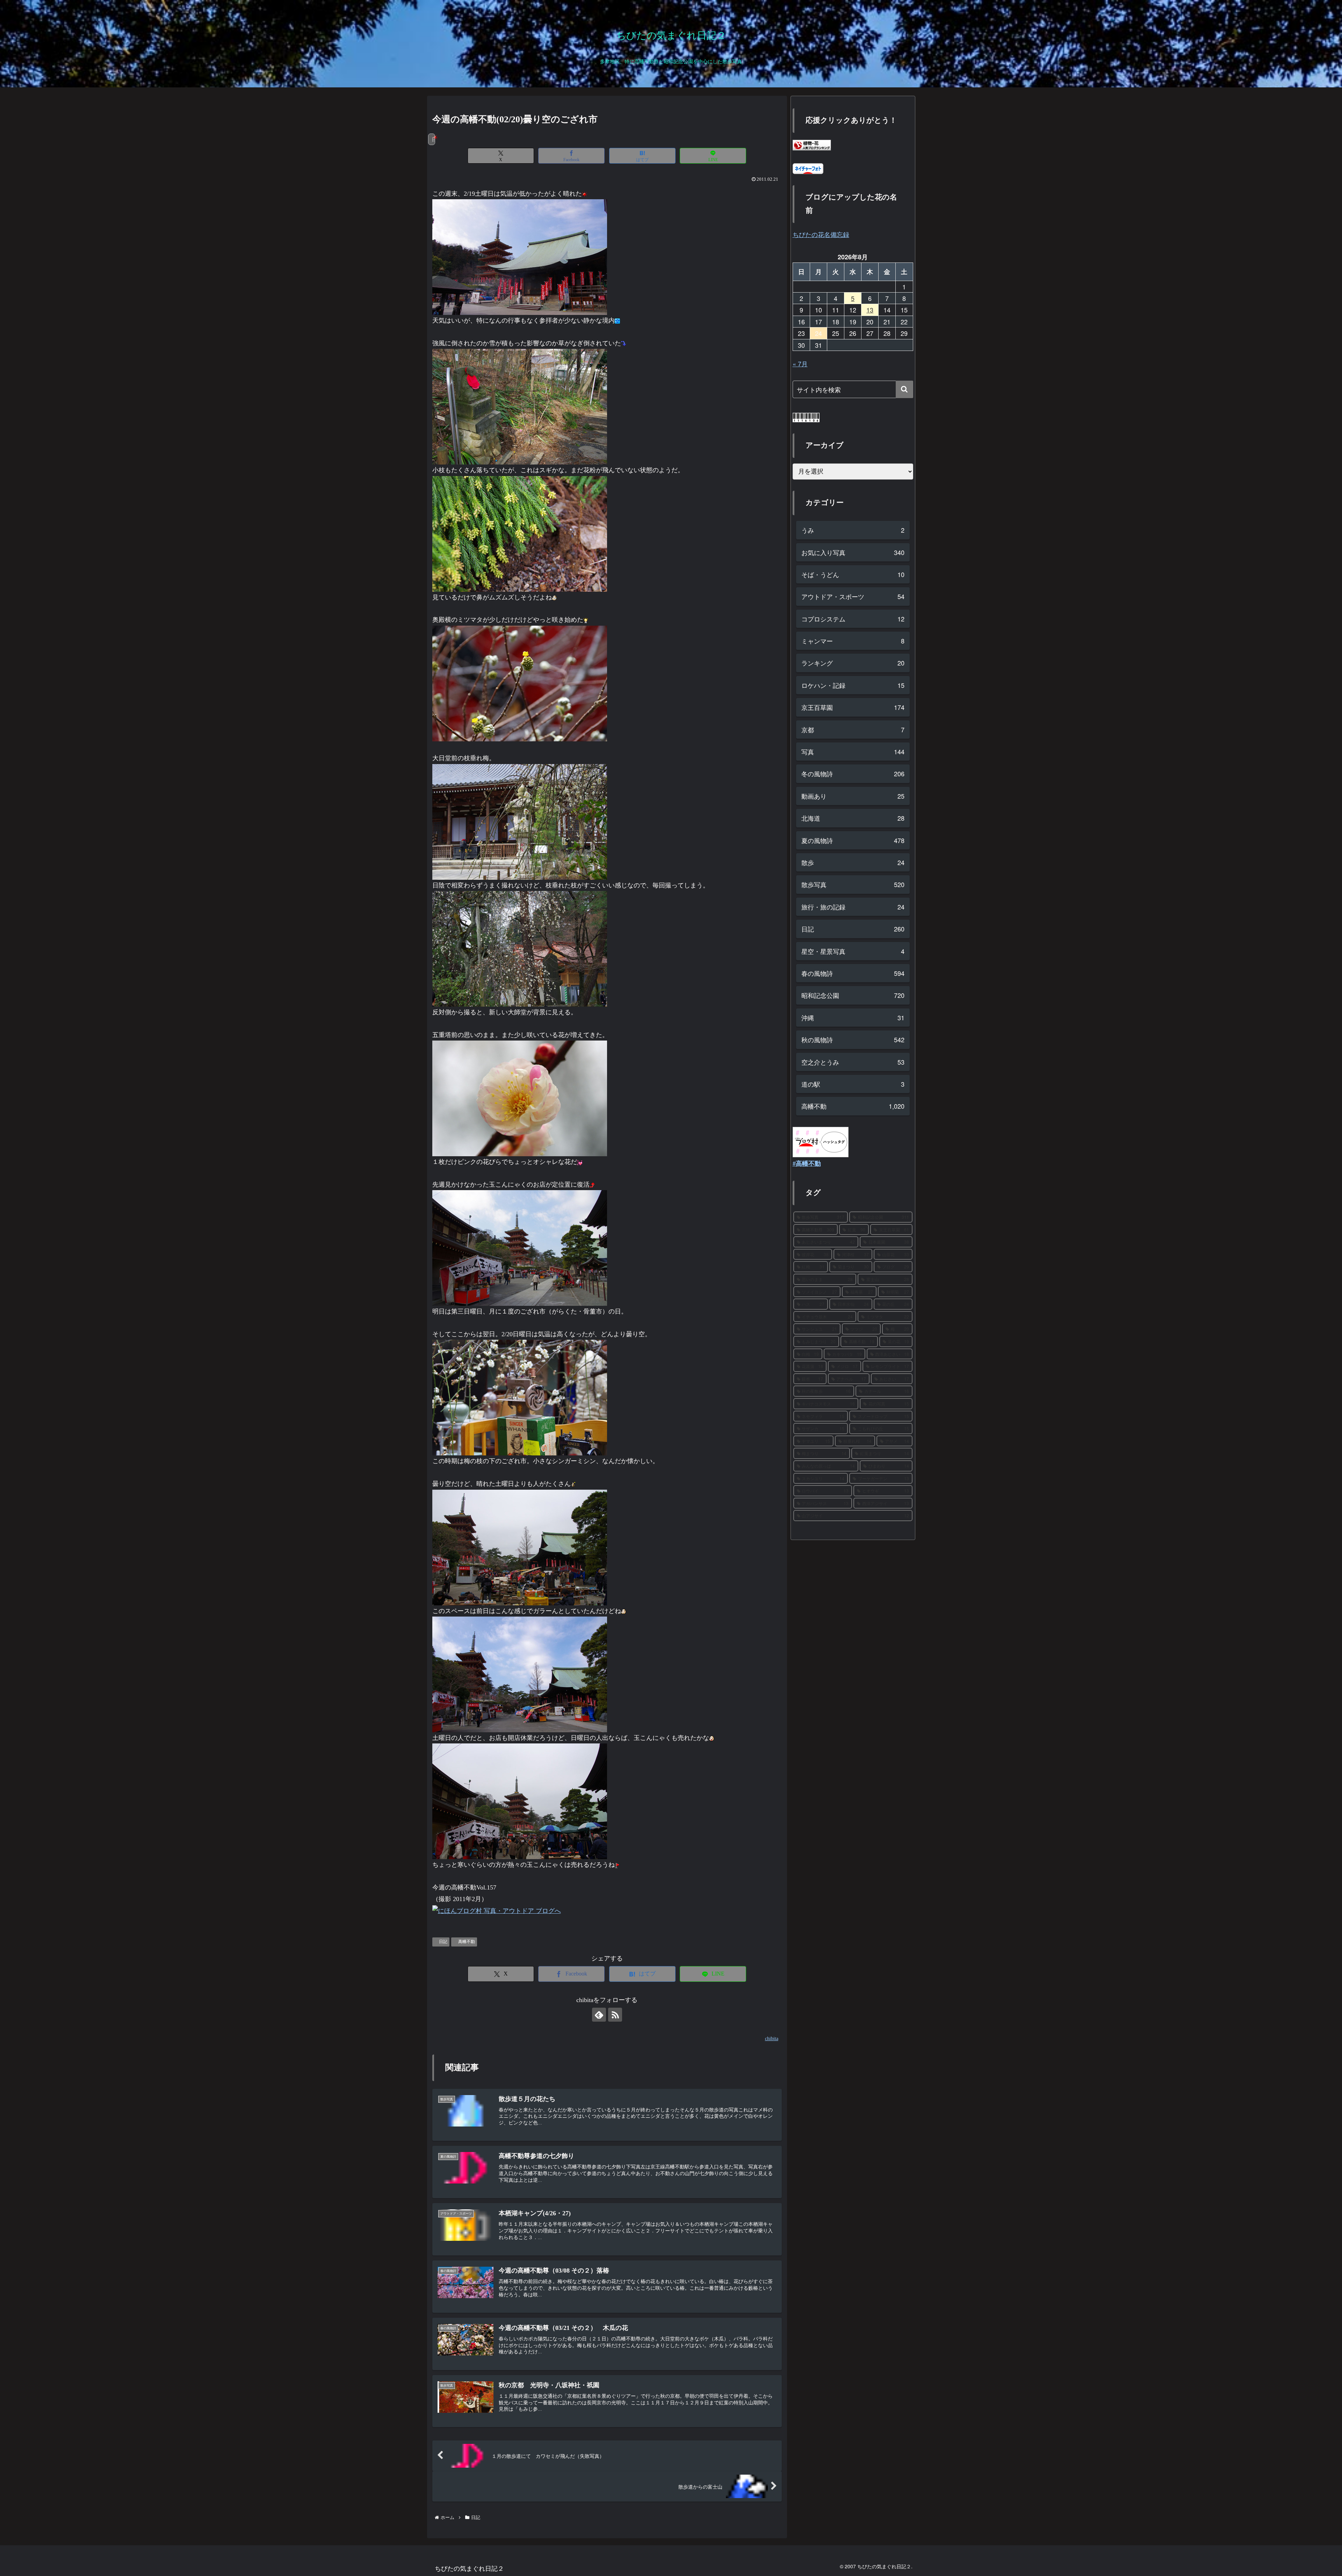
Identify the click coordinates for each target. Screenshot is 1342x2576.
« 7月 (800, 364)
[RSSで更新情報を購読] (615, 2015)
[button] (904, 389)
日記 (443, 1942)
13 (870, 310)
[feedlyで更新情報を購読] (599, 2015)
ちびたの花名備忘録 (821, 234)
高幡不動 (467, 1942)
